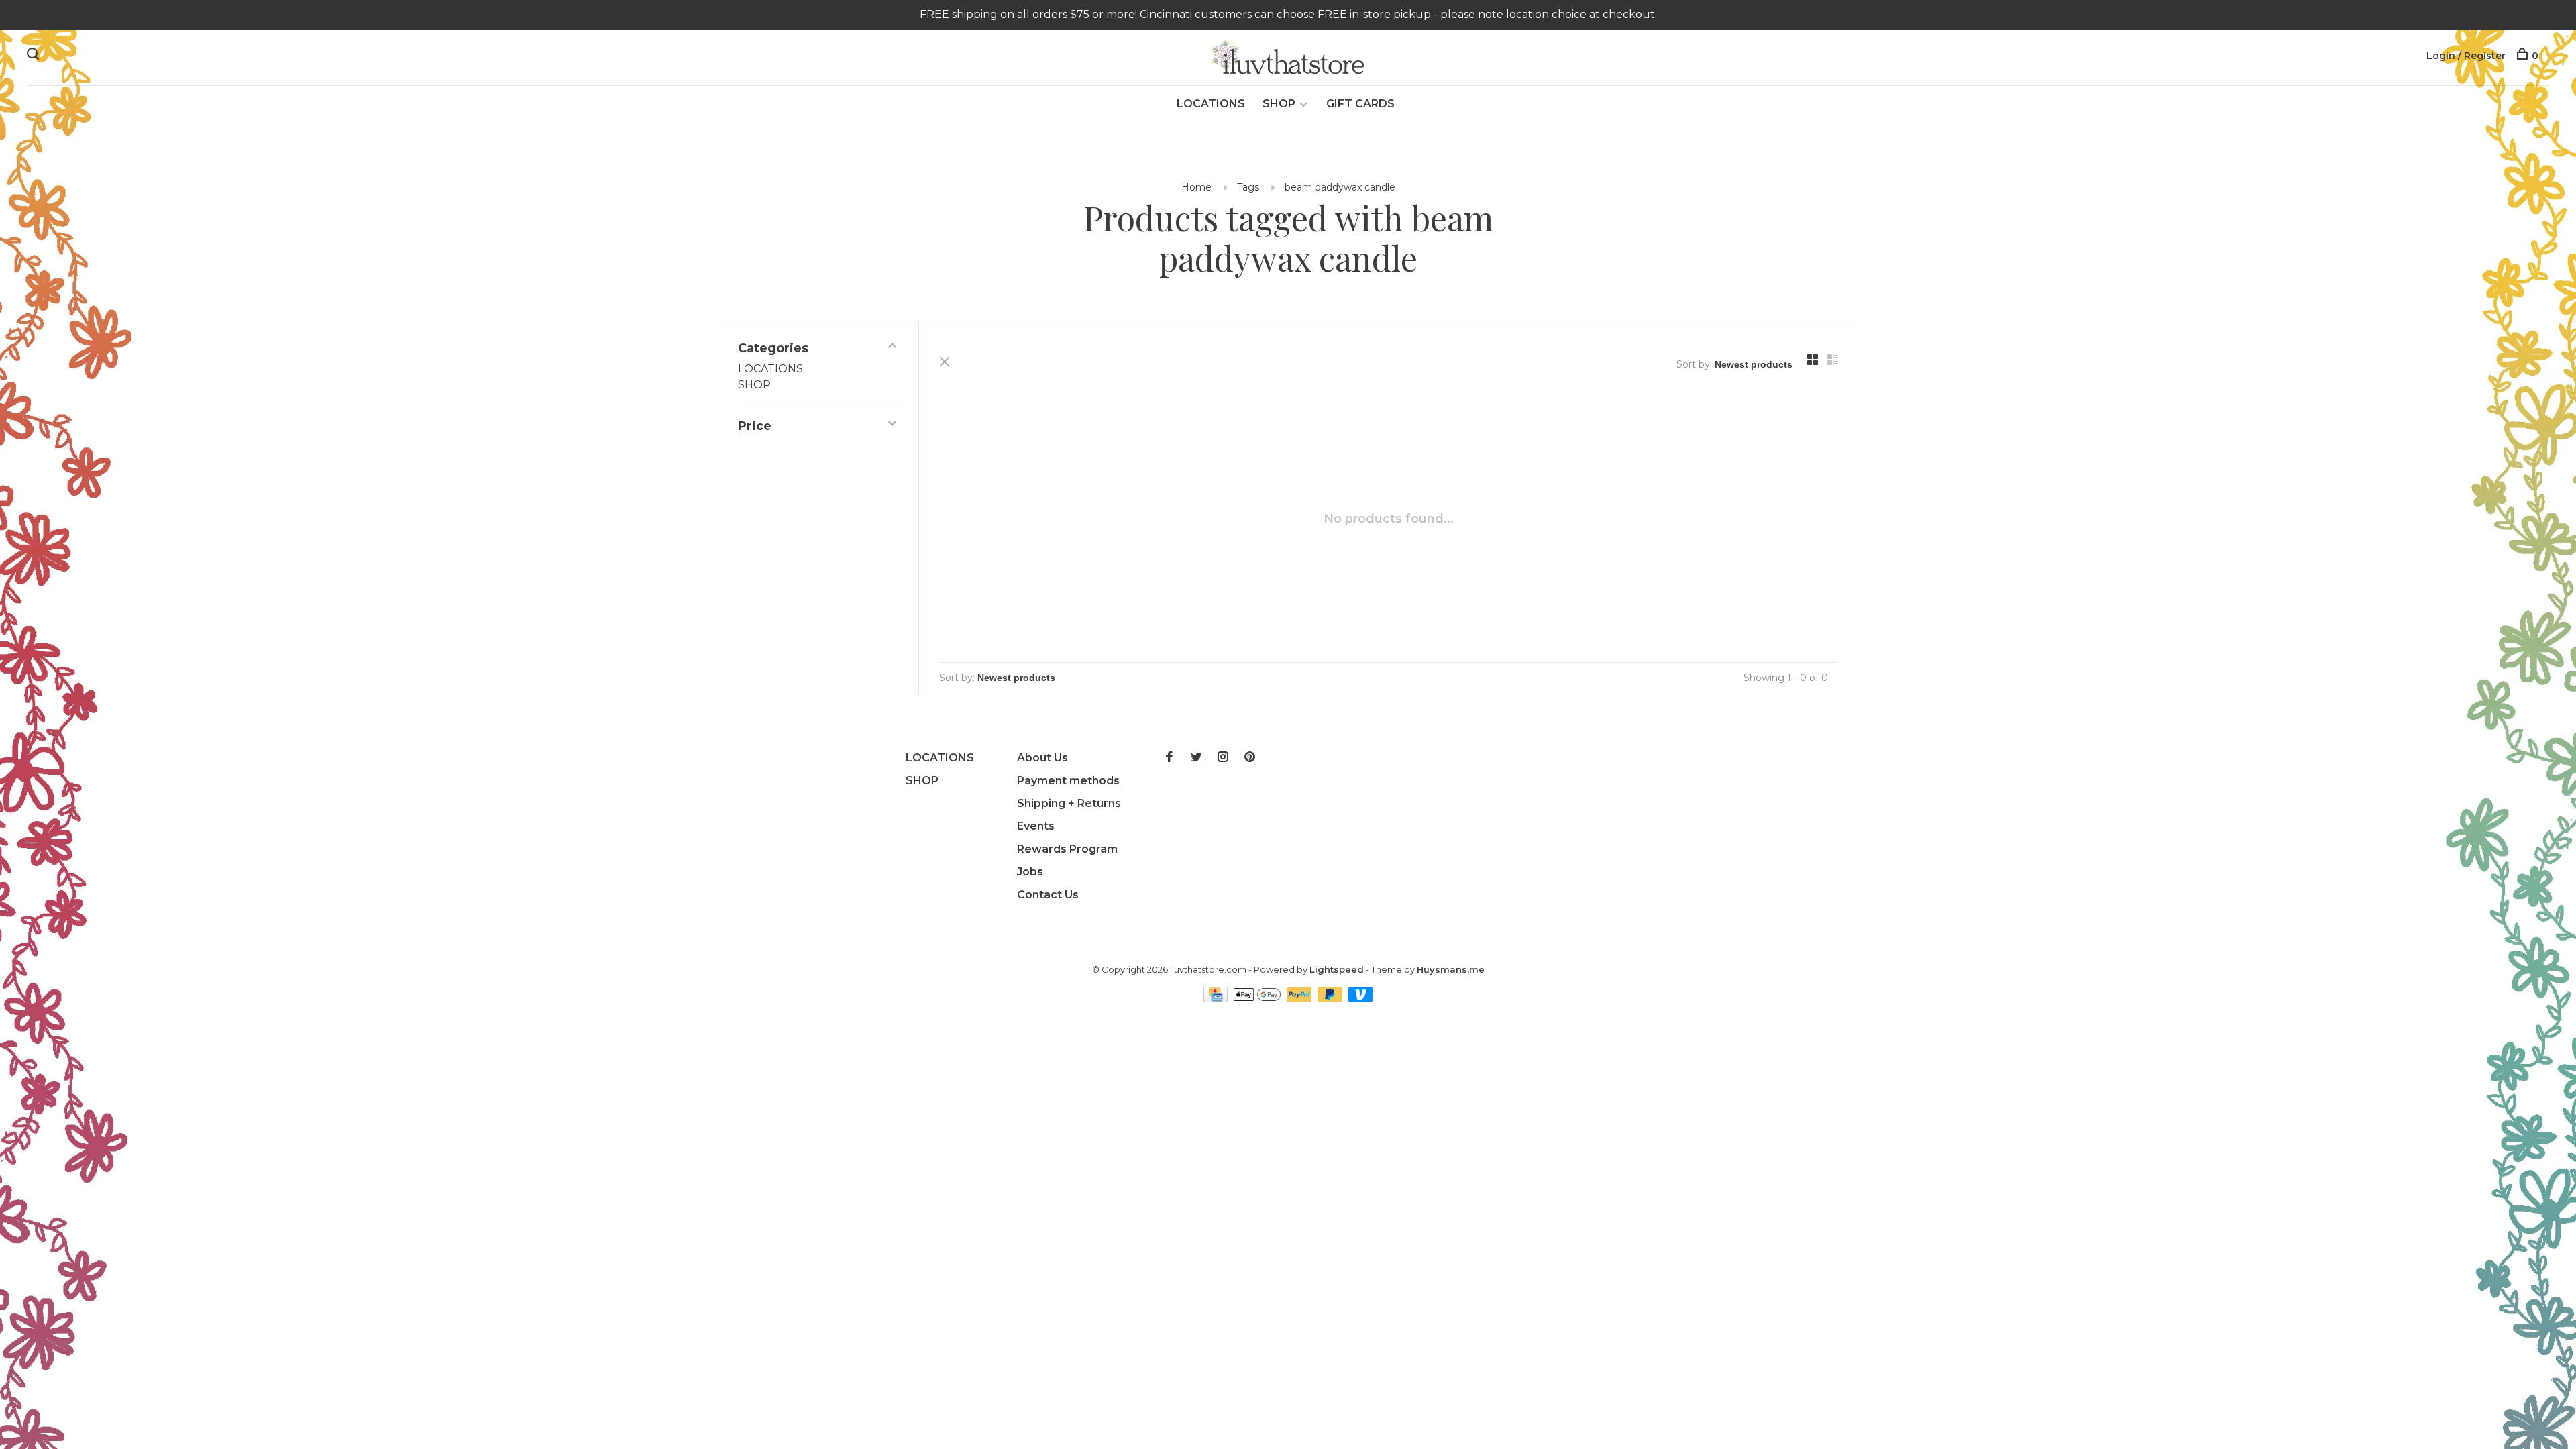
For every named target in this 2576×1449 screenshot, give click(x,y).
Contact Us (1048, 895)
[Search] (35, 56)
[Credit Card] (1217, 999)
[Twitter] (1196, 758)
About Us (1042, 758)
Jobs (1030, 872)
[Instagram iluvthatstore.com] (1223, 758)
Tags (1248, 187)
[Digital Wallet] (1258, 999)
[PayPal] (1300, 999)
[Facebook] (1169, 758)
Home (1196, 187)
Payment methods (1068, 781)
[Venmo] (1361, 999)
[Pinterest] (1250, 758)
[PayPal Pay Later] (1331, 999)
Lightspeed (1337, 969)
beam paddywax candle (1340, 187)
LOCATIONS (1211, 104)
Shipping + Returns (1069, 803)
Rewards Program (1067, 849)
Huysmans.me (1451, 969)
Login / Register (2466, 56)
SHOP (1279, 104)
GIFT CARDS (1360, 104)
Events (1036, 826)
